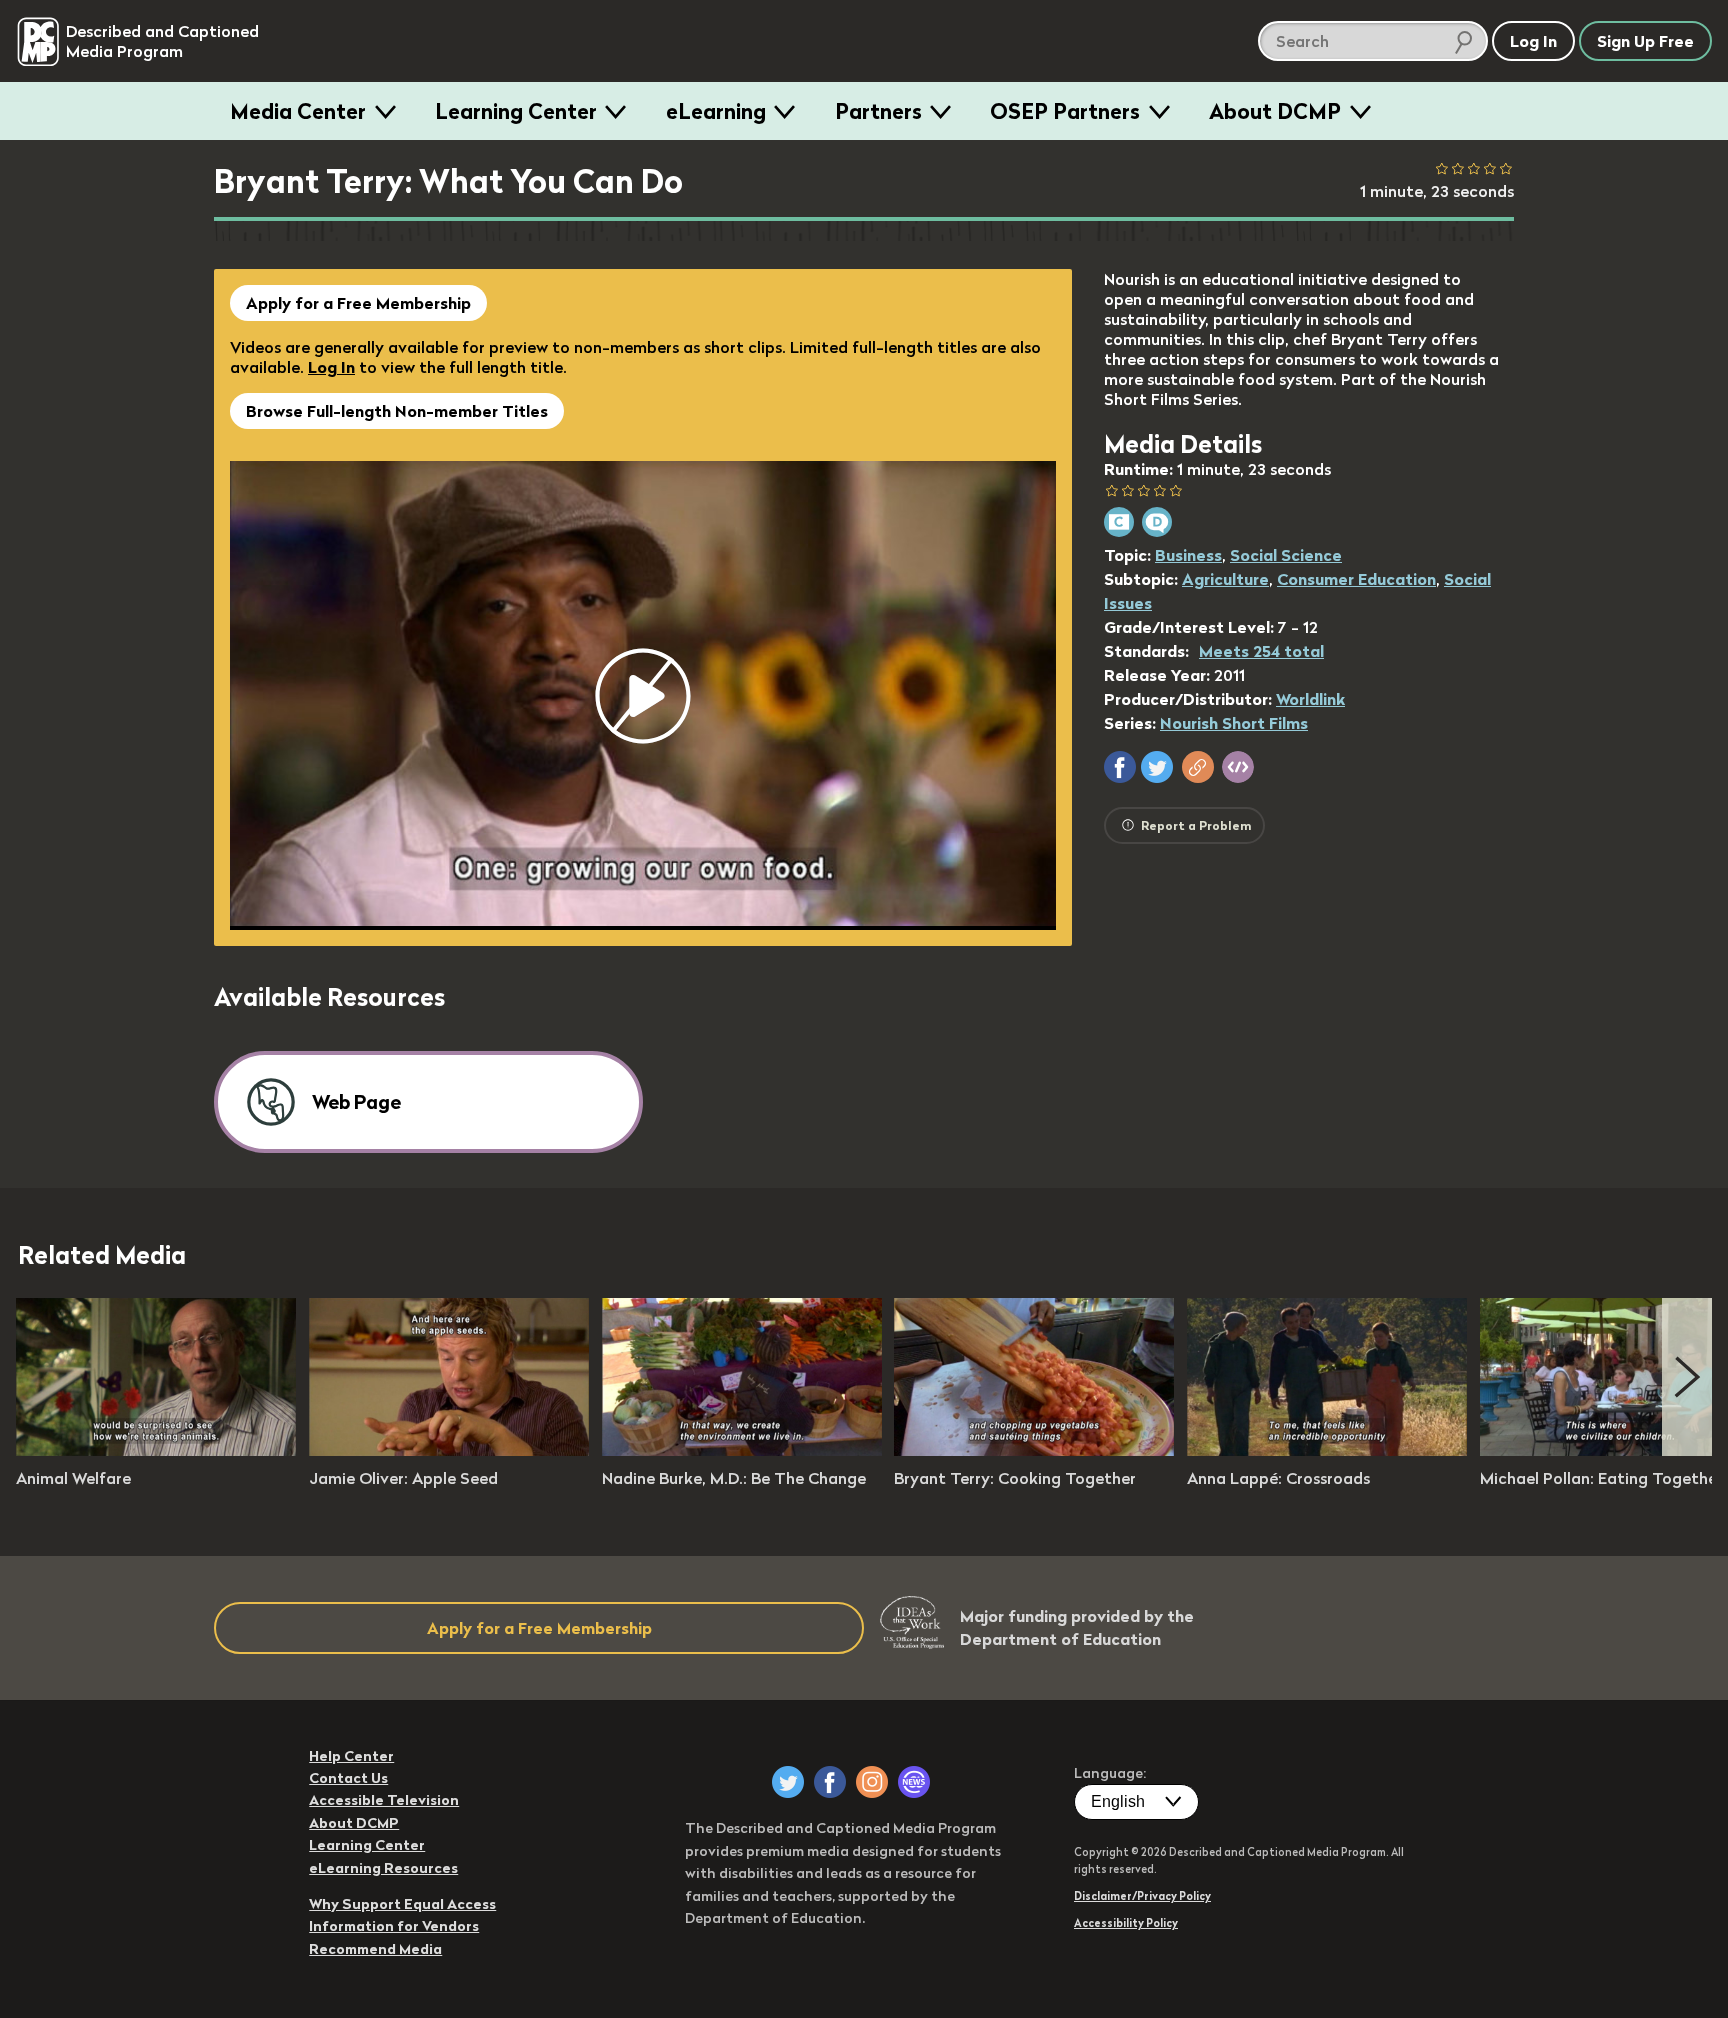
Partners (878, 111)
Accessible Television (384, 1800)
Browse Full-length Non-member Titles (397, 411)
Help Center (351, 1756)
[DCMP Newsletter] (914, 1782)
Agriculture (1225, 579)
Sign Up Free (1645, 41)
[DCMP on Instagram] (872, 1782)
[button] (1120, 767)
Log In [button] (1533, 41)
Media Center (298, 111)
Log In (331, 367)
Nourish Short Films (1234, 723)
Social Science (1286, 555)
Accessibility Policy (1126, 1923)
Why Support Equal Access (402, 1904)
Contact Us (348, 1778)
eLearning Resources (383, 1868)
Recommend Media (375, 1949)
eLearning (716, 111)
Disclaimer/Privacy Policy (1142, 1896)
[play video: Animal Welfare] (156, 1450)
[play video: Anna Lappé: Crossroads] (1327, 1450)
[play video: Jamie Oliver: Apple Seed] (449, 1450)
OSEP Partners (1065, 111)
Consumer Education (1356, 579)
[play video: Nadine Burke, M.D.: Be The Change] (742, 1450)
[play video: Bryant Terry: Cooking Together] (1034, 1450)
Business (1188, 555)
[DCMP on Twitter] (788, 1782)
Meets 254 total (1261, 651)
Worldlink (1310, 699)
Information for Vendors (394, 1926)
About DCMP (1275, 111)
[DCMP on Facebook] (830, 1782)
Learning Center (516, 111)
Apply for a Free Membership (358, 303)
